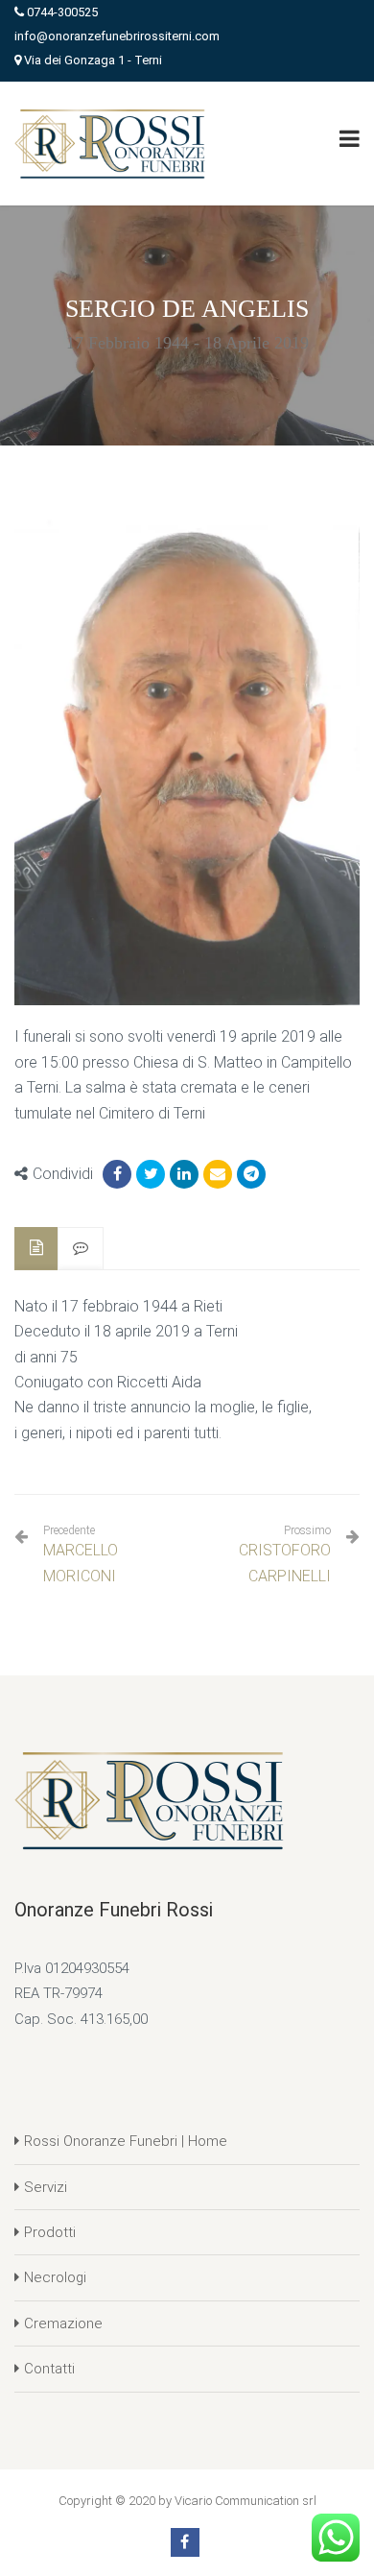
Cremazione (63, 2323)
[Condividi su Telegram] (251, 1174)
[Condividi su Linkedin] (184, 1174)
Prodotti (50, 2232)
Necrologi (55, 2277)
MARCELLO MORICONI (81, 1554)
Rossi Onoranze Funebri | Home (126, 2141)
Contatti (49, 2369)
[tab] (36, 1249)
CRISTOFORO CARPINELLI (285, 1563)
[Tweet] (151, 1174)
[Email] (218, 1174)
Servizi (46, 2187)
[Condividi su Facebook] (117, 1174)
